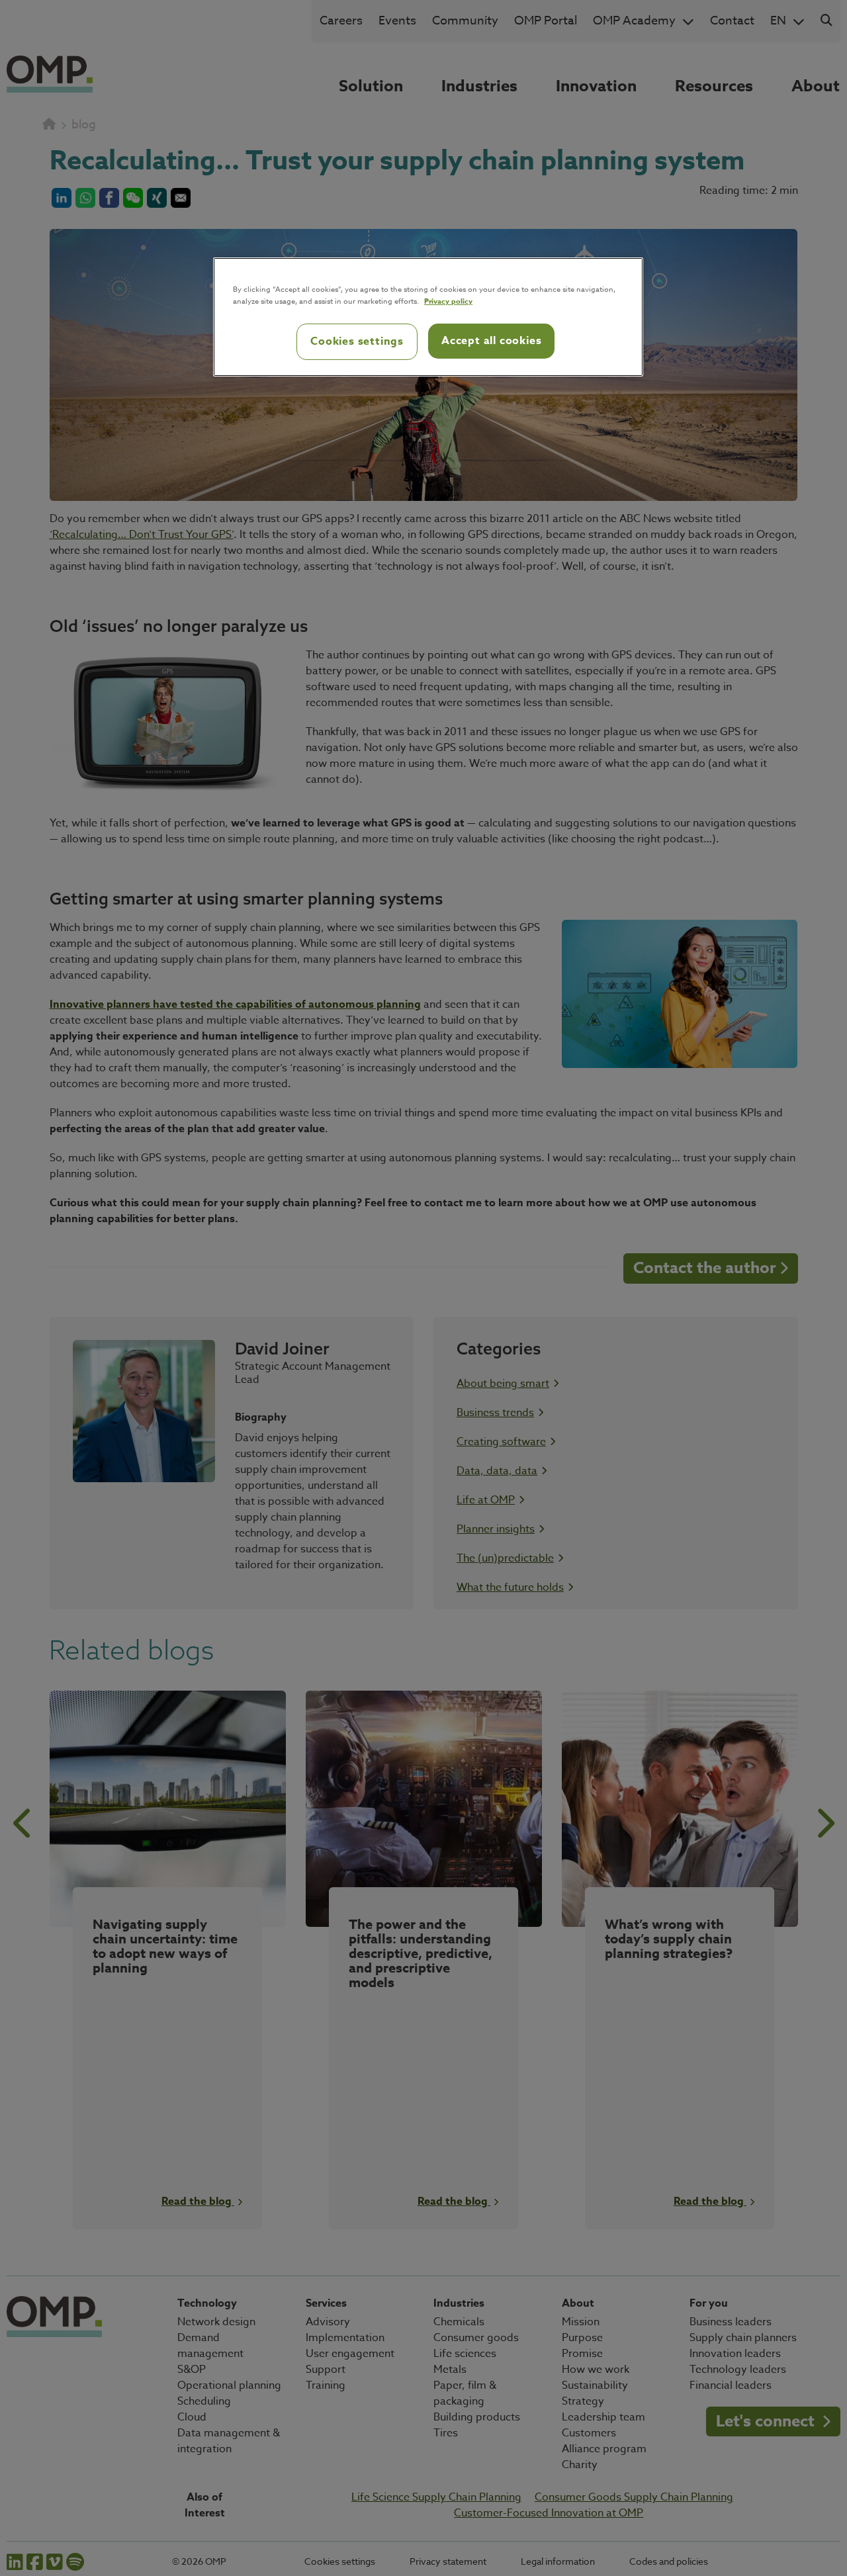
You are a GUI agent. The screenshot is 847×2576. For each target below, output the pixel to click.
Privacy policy (448, 301)
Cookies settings (357, 341)
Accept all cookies (491, 341)
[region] (428, 317)
